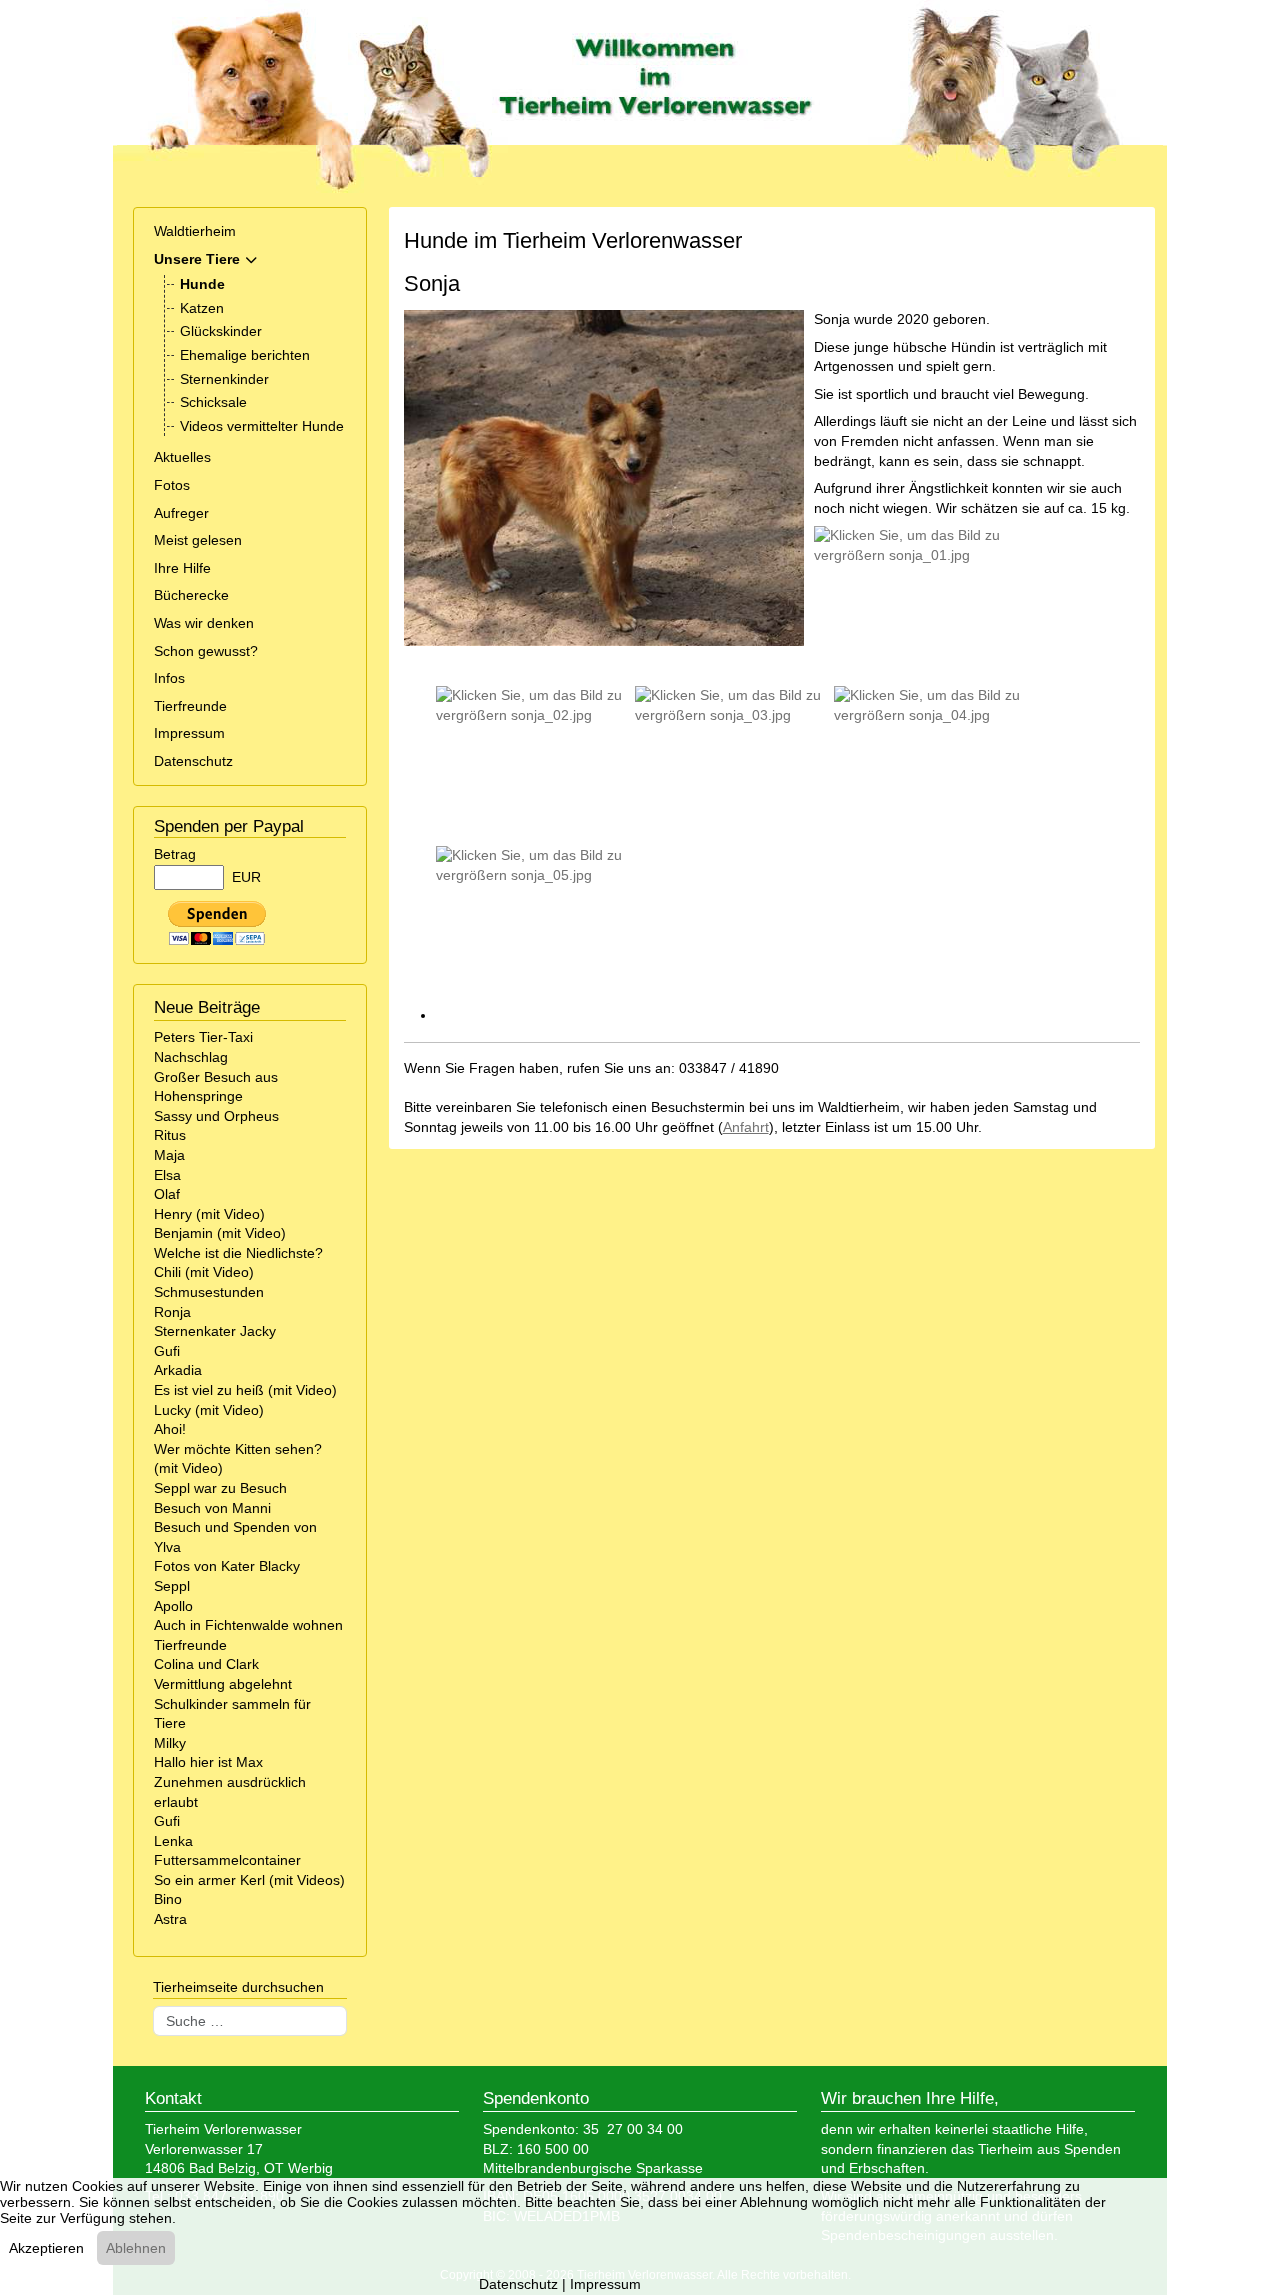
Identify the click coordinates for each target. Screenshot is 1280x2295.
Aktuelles (182, 457)
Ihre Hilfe (182, 568)
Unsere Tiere (197, 259)
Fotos (172, 485)
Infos (169, 678)
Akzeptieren (46, 2248)
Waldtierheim (195, 231)
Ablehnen (136, 2248)
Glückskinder (221, 331)
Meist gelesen (198, 540)
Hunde (202, 284)
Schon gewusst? (206, 651)
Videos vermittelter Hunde (262, 426)
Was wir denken (204, 623)
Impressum (189, 733)
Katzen (202, 308)
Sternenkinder (224, 379)
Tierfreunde (190, 706)
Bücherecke (191, 595)
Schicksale (213, 402)
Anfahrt (746, 1127)
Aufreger (181, 513)
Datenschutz (193, 761)
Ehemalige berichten (245, 355)
